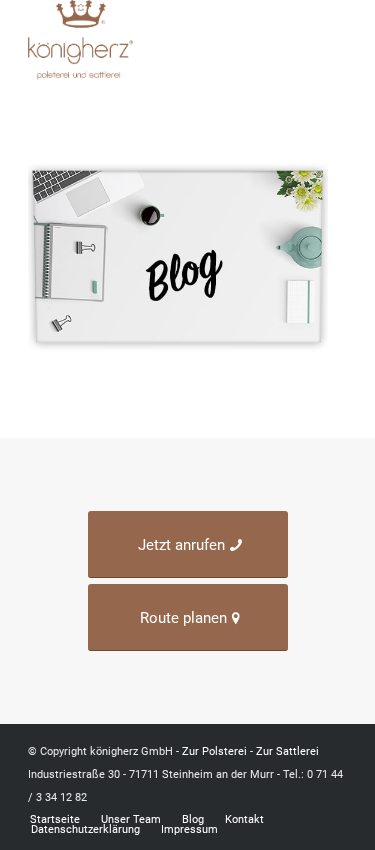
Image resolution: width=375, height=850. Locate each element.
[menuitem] (334, 40)
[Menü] (334, 40)
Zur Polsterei (214, 751)
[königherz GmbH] (155, 40)
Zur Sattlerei (287, 751)
